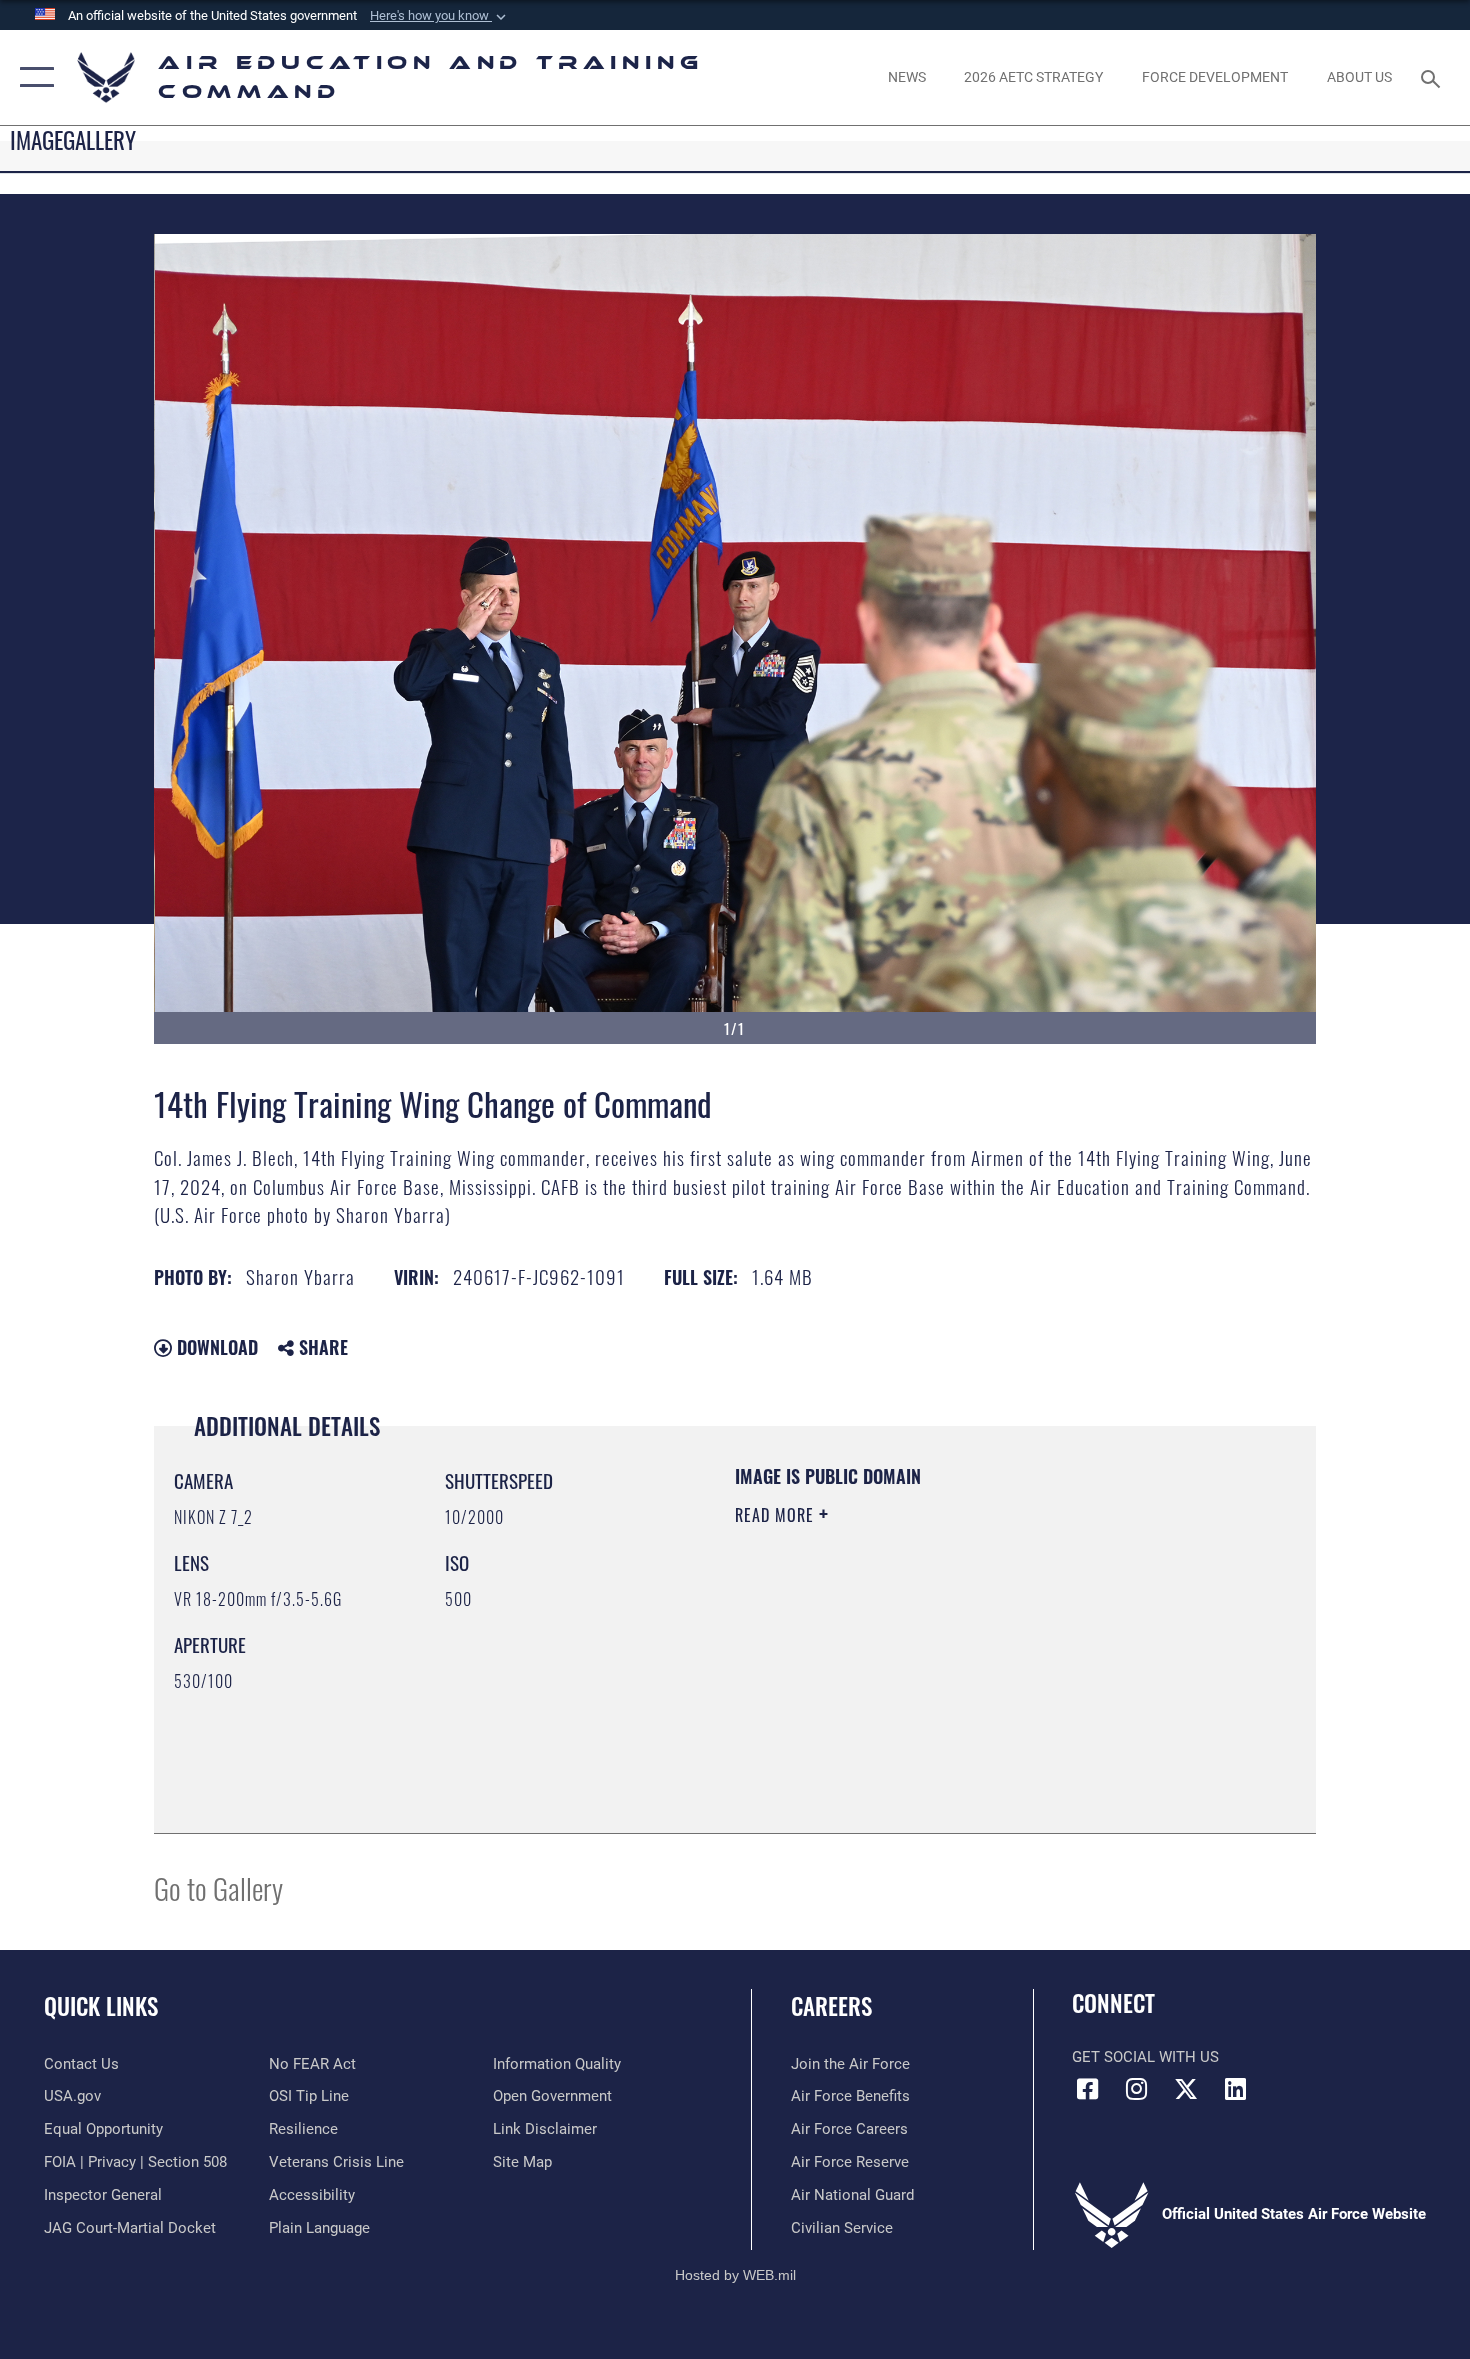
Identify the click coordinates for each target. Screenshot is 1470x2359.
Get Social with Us (1145, 2057)
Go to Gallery (218, 1887)
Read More (777, 1515)
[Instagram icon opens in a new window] (1137, 2089)
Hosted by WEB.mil (735, 2275)
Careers (831, 2006)
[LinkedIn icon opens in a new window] (1235, 2089)
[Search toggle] (1433, 77)
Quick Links (101, 2006)
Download (215, 1347)
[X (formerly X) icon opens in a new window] (1186, 2089)
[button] (440, 16)
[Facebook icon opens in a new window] (1087, 2089)
